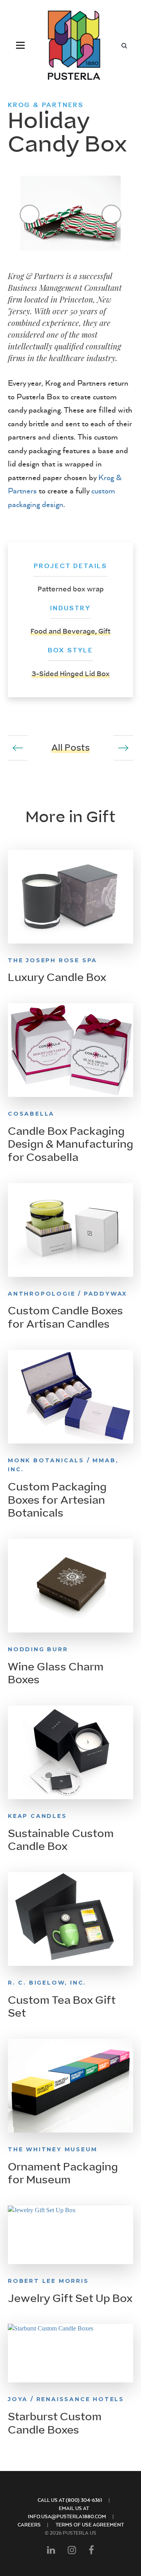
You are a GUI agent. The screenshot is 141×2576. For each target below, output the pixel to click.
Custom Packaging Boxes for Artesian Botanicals (57, 1500)
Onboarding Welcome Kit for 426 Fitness (18, 748)
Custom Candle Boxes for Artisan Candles (65, 1317)
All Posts (70, 748)
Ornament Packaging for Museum (63, 2174)
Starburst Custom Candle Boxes (55, 2423)
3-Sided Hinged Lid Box (70, 674)
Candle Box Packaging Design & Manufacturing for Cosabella (70, 1144)
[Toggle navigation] (20, 45)
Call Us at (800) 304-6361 (70, 2500)
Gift (104, 631)
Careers (29, 2525)
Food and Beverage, (64, 631)
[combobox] (124, 45)
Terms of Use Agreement (90, 2525)
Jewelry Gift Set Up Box (70, 2298)
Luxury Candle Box (57, 977)
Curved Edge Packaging (123, 748)
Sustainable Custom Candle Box (61, 1840)
